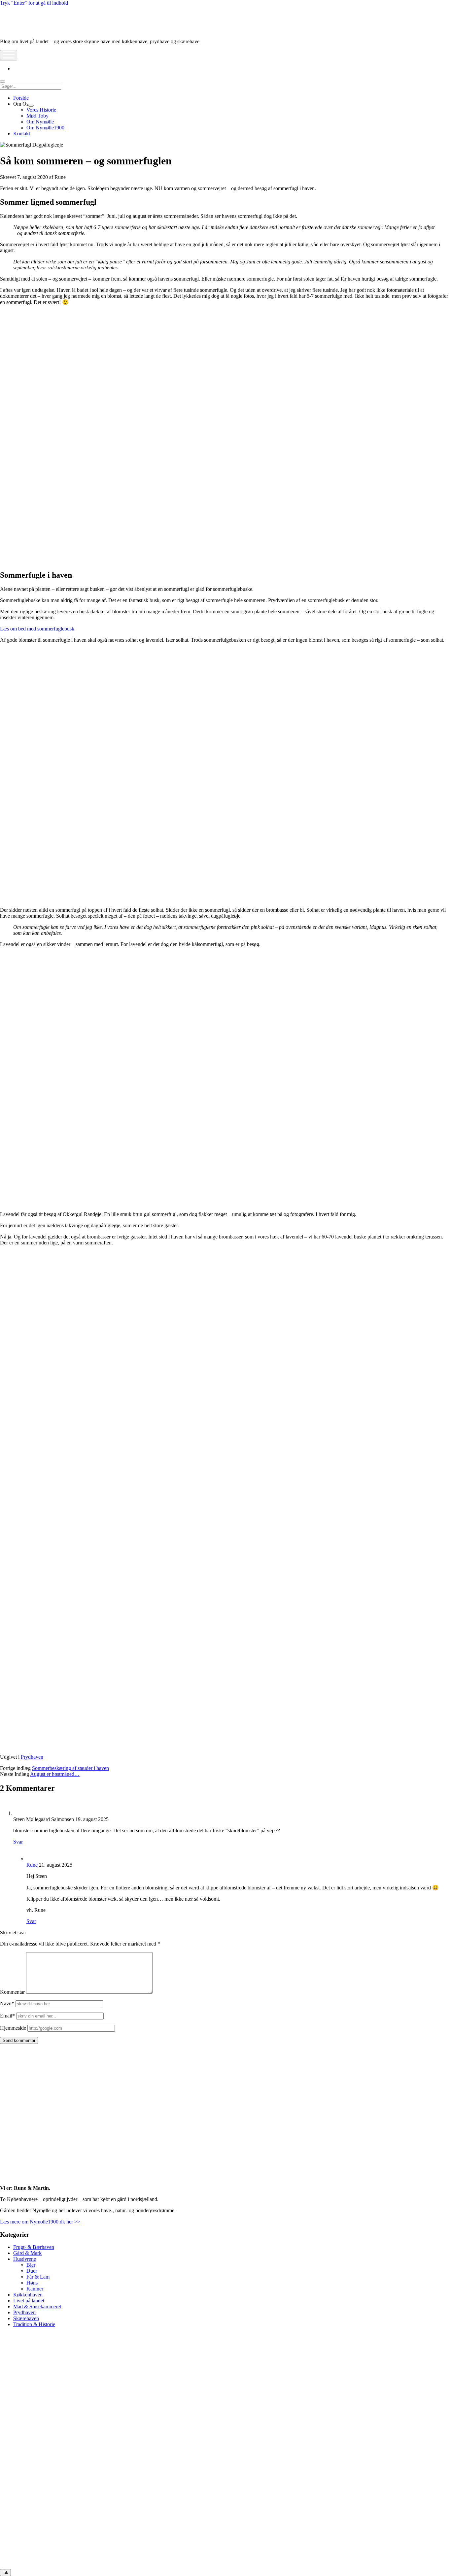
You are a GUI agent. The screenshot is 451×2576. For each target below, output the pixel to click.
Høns (32, 2283)
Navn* (7, 2003)
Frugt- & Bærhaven (34, 2247)
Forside (21, 98)
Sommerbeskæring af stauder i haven (70, 1768)
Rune (32, 1865)
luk (5, 2573)
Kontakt (22, 134)
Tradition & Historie (34, 2324)
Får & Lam (38, 2277)
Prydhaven (32, 1757)
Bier (31, 2265)
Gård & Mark (27, 2253)
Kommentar (12, 1992)
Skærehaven (26, 2318)
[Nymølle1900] (20, 30)
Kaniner (35, 2289)
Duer (32, 2271)
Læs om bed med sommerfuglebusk (37, 629)
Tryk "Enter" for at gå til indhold (34, 3)
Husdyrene (25, 2259)
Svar (18, 1842)
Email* (7, 2016)
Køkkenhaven (28, 2295)
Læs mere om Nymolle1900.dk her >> (40, 2222)
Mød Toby (37, 116)
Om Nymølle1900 (45, 128)
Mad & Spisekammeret (37, 2306)
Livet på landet (29, 2301)
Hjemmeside (13, 2028)
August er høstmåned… (55, 1774)
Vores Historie (41, 110)
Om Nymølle (40, 122)
